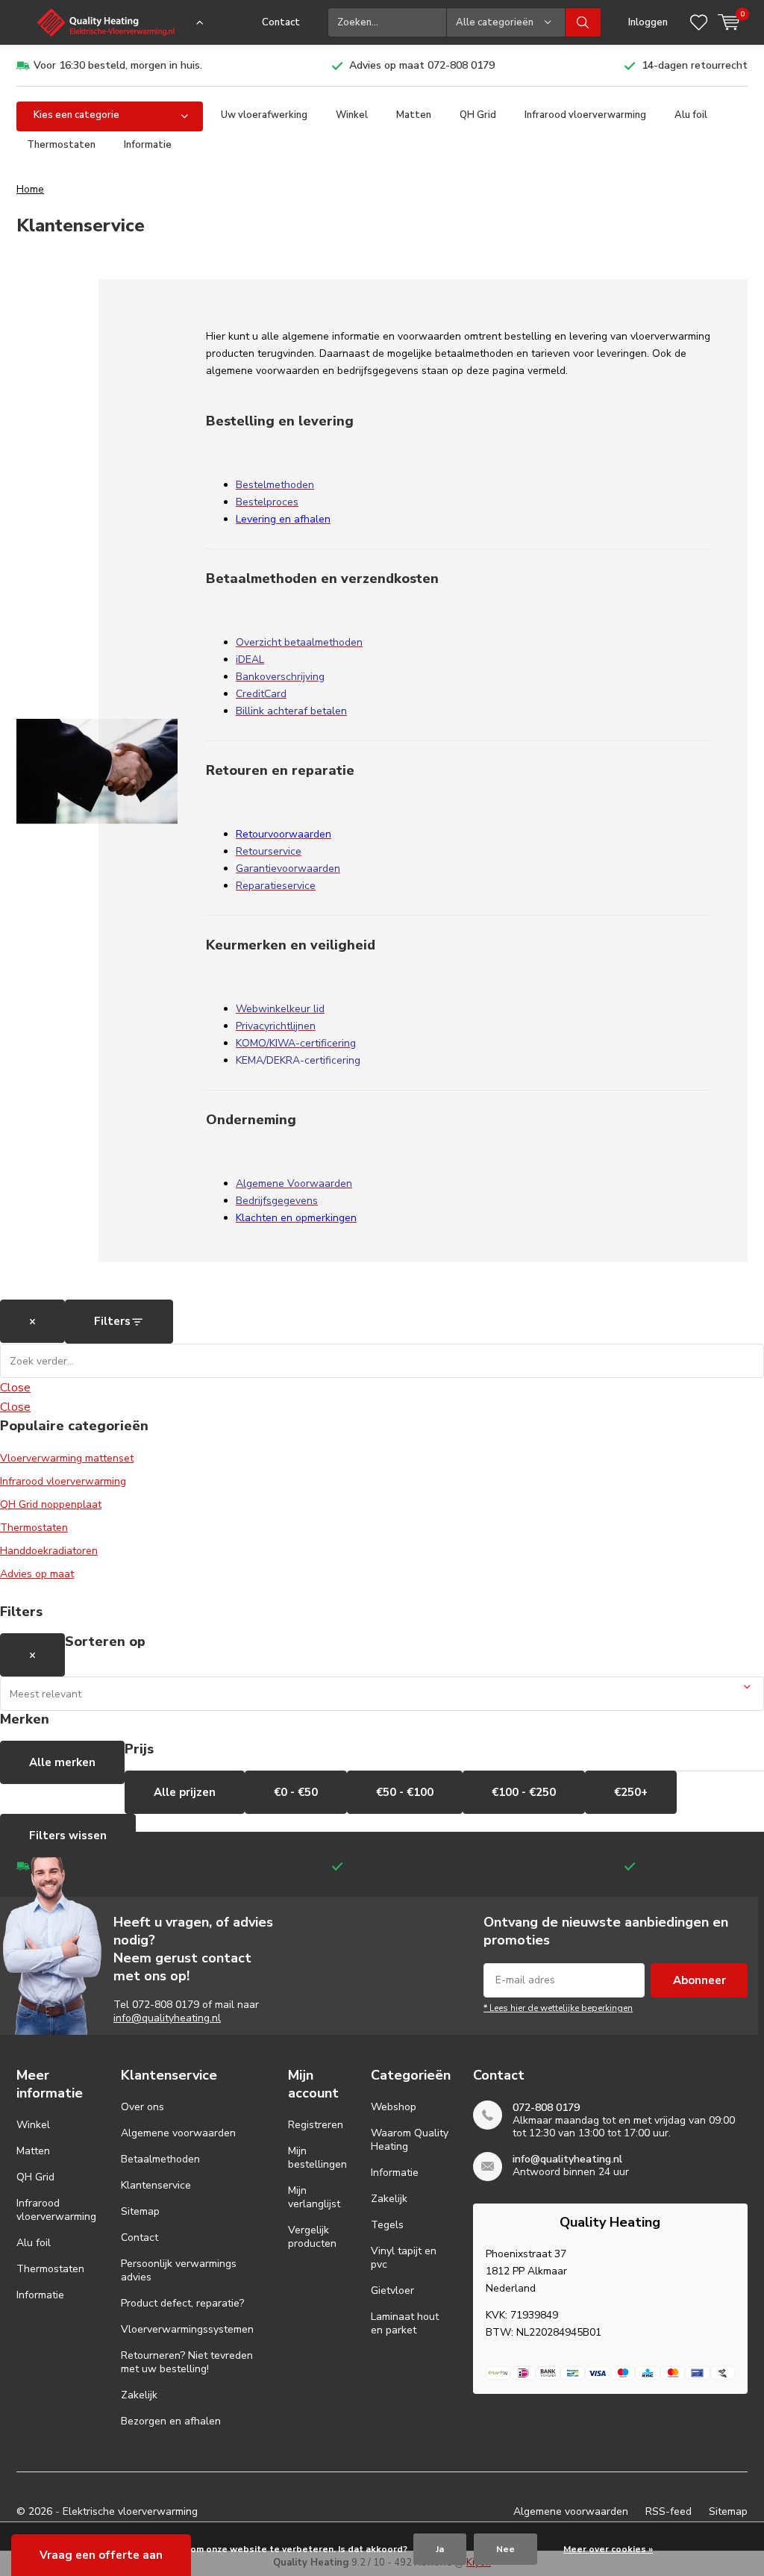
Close (15, 1388)
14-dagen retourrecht (695, 65)
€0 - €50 (296, 1792)
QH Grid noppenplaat (51, 1504)
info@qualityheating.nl (167, 2018)
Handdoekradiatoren (49, 1551)
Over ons (143, 2107)
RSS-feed (668, 2511)
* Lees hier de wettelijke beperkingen (558, 2008)
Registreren (316, 2125)
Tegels (387, 2225)
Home (30, 189)
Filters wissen (68, 1836)
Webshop (394, 2107)
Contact (281, 22)
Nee (505, 2549)
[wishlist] (699, 22)
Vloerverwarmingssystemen (187, 2329)
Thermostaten (61, 145)
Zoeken (583, 22)
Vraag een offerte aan (101, 2555)
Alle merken (62, 1762)
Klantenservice (156, 2185)
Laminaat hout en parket (405, 2323)
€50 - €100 (405, 1792)
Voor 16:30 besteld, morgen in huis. (118, 65)
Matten (414, 115)
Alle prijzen (185, 1792)
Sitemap (140, 2211)
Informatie (148, 145)
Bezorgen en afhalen (171, 2421)
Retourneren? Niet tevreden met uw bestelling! (187, 2362)
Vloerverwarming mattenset (67, 1458)
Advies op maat (37, 1574)
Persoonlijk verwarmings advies (179, 2270)
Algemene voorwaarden (178, 2133)
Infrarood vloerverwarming (585, 115)
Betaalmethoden (160, 2159)
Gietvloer (392, 2290)
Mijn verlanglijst (314, 2197)
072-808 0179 (166, 2005)
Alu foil (691, 115)
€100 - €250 (524, 1792)
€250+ (631, 1792)
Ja (440, 2549)
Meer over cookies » (608, 2549)
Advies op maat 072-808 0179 (422, 65)
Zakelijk (139, 2395)
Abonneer (699, 1980)
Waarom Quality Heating (410, 2140)
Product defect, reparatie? (182, 2303)
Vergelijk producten (312, 2237)
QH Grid (478, 115)
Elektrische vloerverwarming (130, 2511)
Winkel (352, 115)
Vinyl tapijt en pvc (404, 2258)
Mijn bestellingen (317, 2158)
